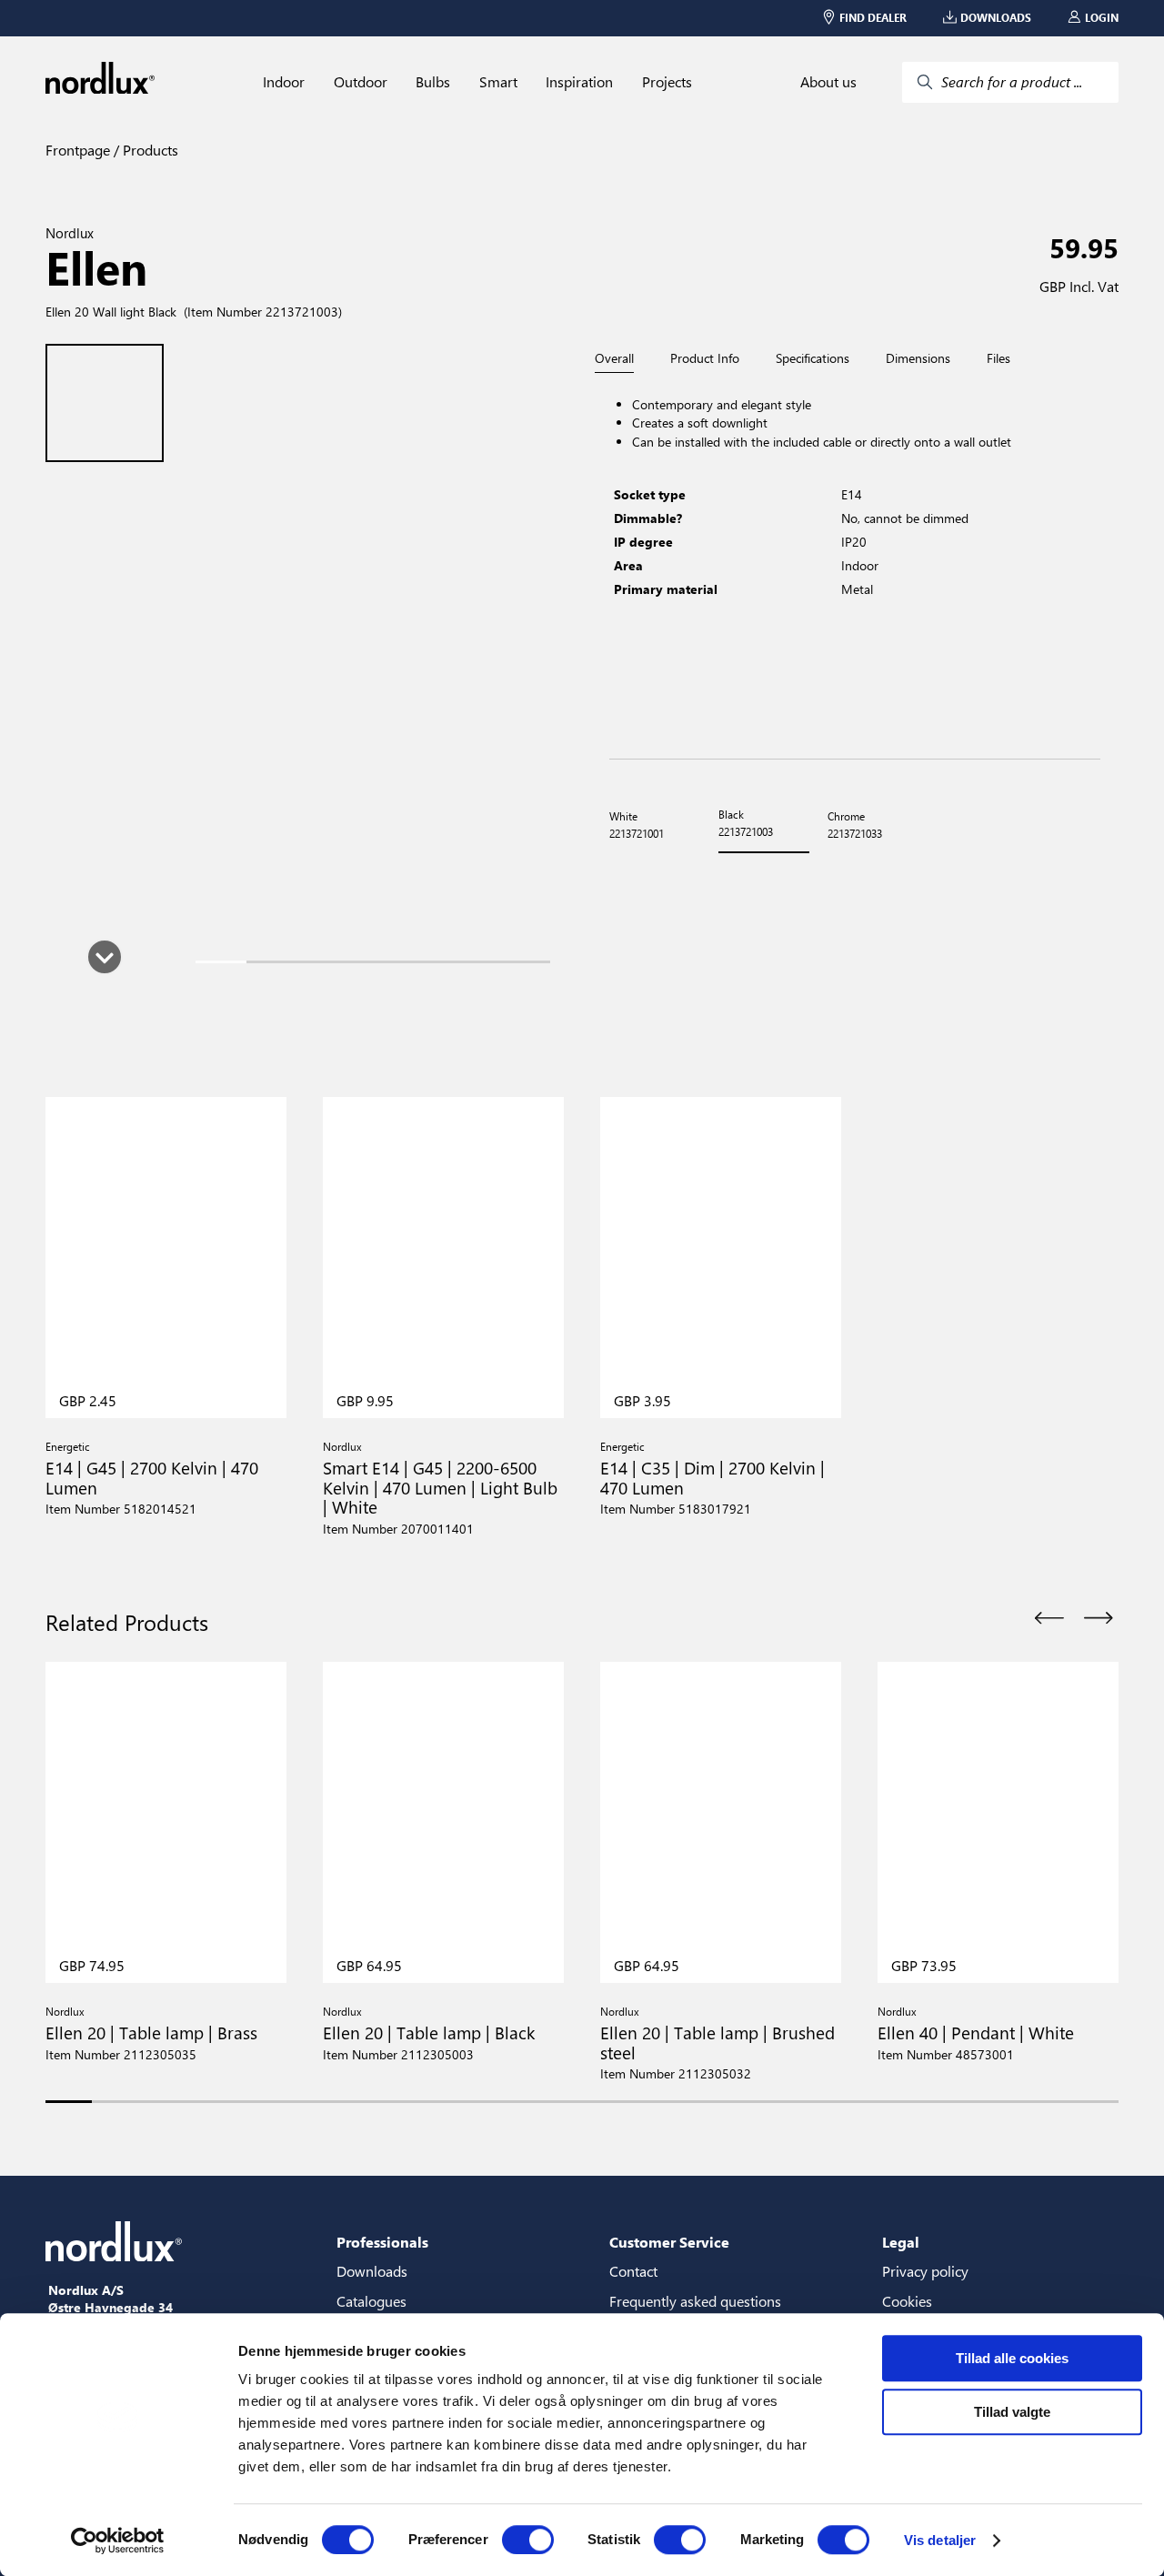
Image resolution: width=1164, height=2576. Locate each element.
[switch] (528, 2540)
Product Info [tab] (705, 358)
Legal (901, 2242)
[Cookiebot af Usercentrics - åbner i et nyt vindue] (118, 2541)
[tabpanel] (855, 566)
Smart (498, 82)
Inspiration (579, 82)
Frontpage (78, 150)
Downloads (372, 2271)
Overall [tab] (614, 359)
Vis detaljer (940, 2540)
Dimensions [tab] (918, 358)
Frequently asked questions (695, 2301)
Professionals (382, 2242)
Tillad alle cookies (1012, 2358)
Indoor (284, 82)
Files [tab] (998, 358)
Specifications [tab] (813, 358)
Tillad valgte (1012, 2412)
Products (149, 150)
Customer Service (669, 2242)
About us (828, 82)
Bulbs (433, 82)
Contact (633, 2271)
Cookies (907, 2301)
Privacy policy (925, 2271)
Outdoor (361, 82)
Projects (667, 82)
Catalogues (371, 2301)
